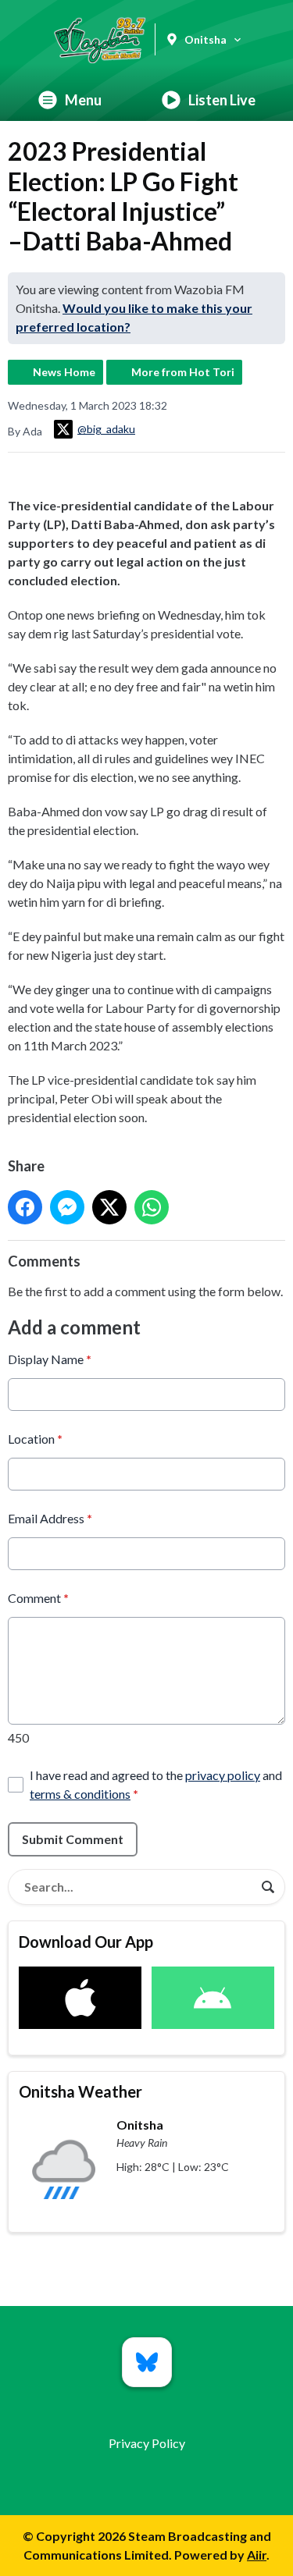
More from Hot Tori (183, 372)
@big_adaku (106, 429)
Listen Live (222, 100)
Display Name (50, 1359)
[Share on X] (109, 1207)
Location (35, 1439)
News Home (64, 372)
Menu (83, 100)
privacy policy (223, 1775)
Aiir (257, 2555)
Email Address (50, 1518)
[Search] (268, 1887)
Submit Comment (73, 1839)
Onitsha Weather (80, 2091)
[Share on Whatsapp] (152, 1207)
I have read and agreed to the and (156, 1784)
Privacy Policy (147, 2443)
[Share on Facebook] (25, 1207)
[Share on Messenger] (67, 1207)
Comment (38, 1598)
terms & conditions (80, 1794)
